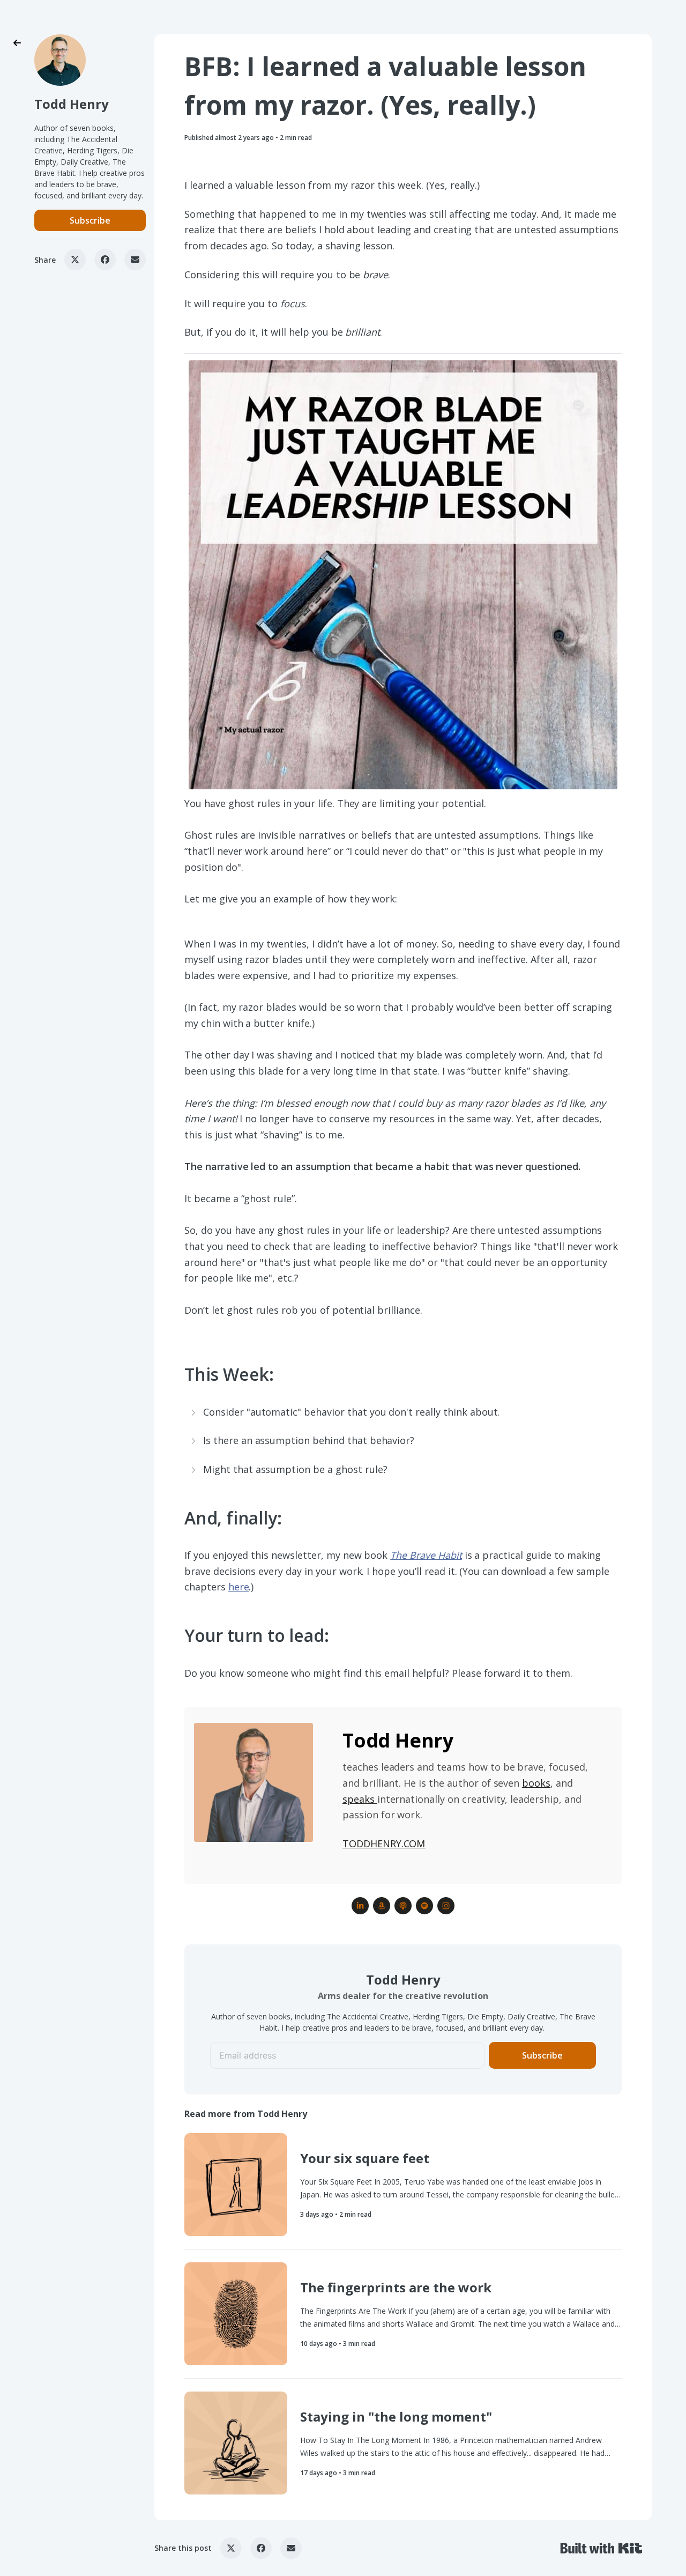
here (239, 1587)
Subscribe (90, 220)
